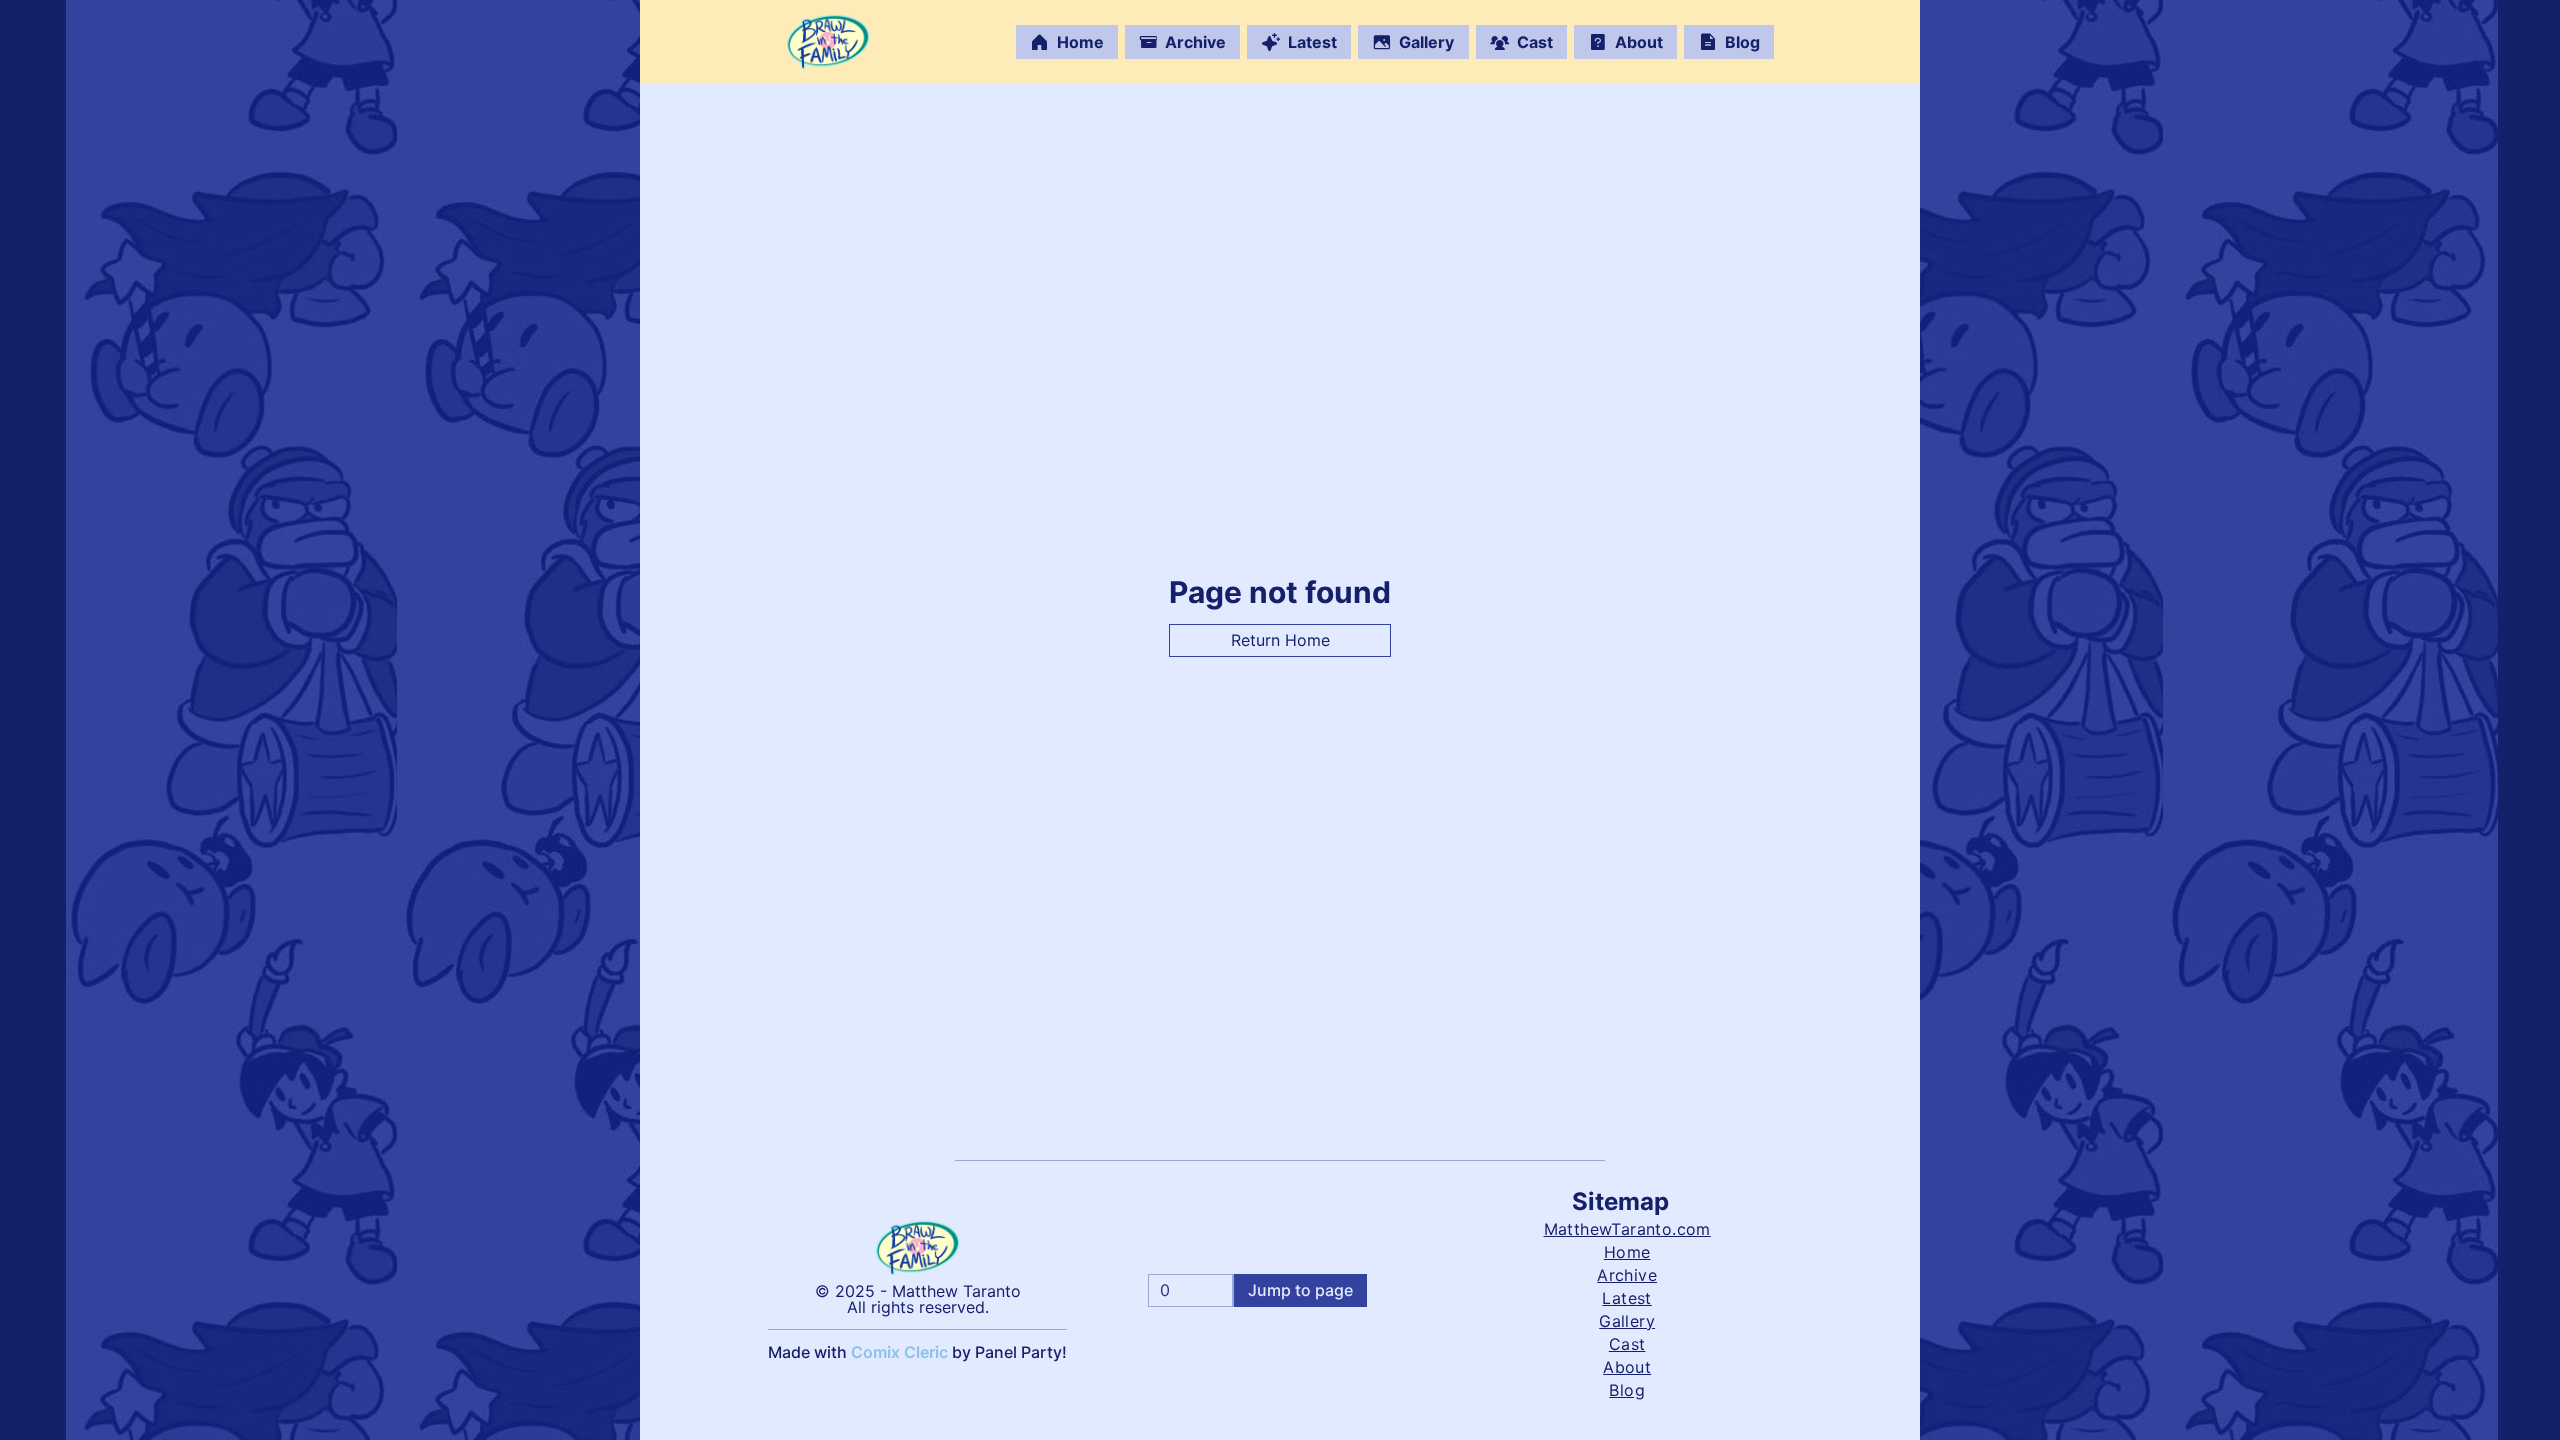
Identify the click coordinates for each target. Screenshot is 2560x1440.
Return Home (1280, 640)
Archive (1195, 42)
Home (1080, 42)
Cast (1535, 42)
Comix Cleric (899, 1352)
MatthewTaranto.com (1627, 1229)
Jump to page (1300, 1290)
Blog (1742, 42)
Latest (1312, 42)
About (1639, 42)
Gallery (1426, 42)
